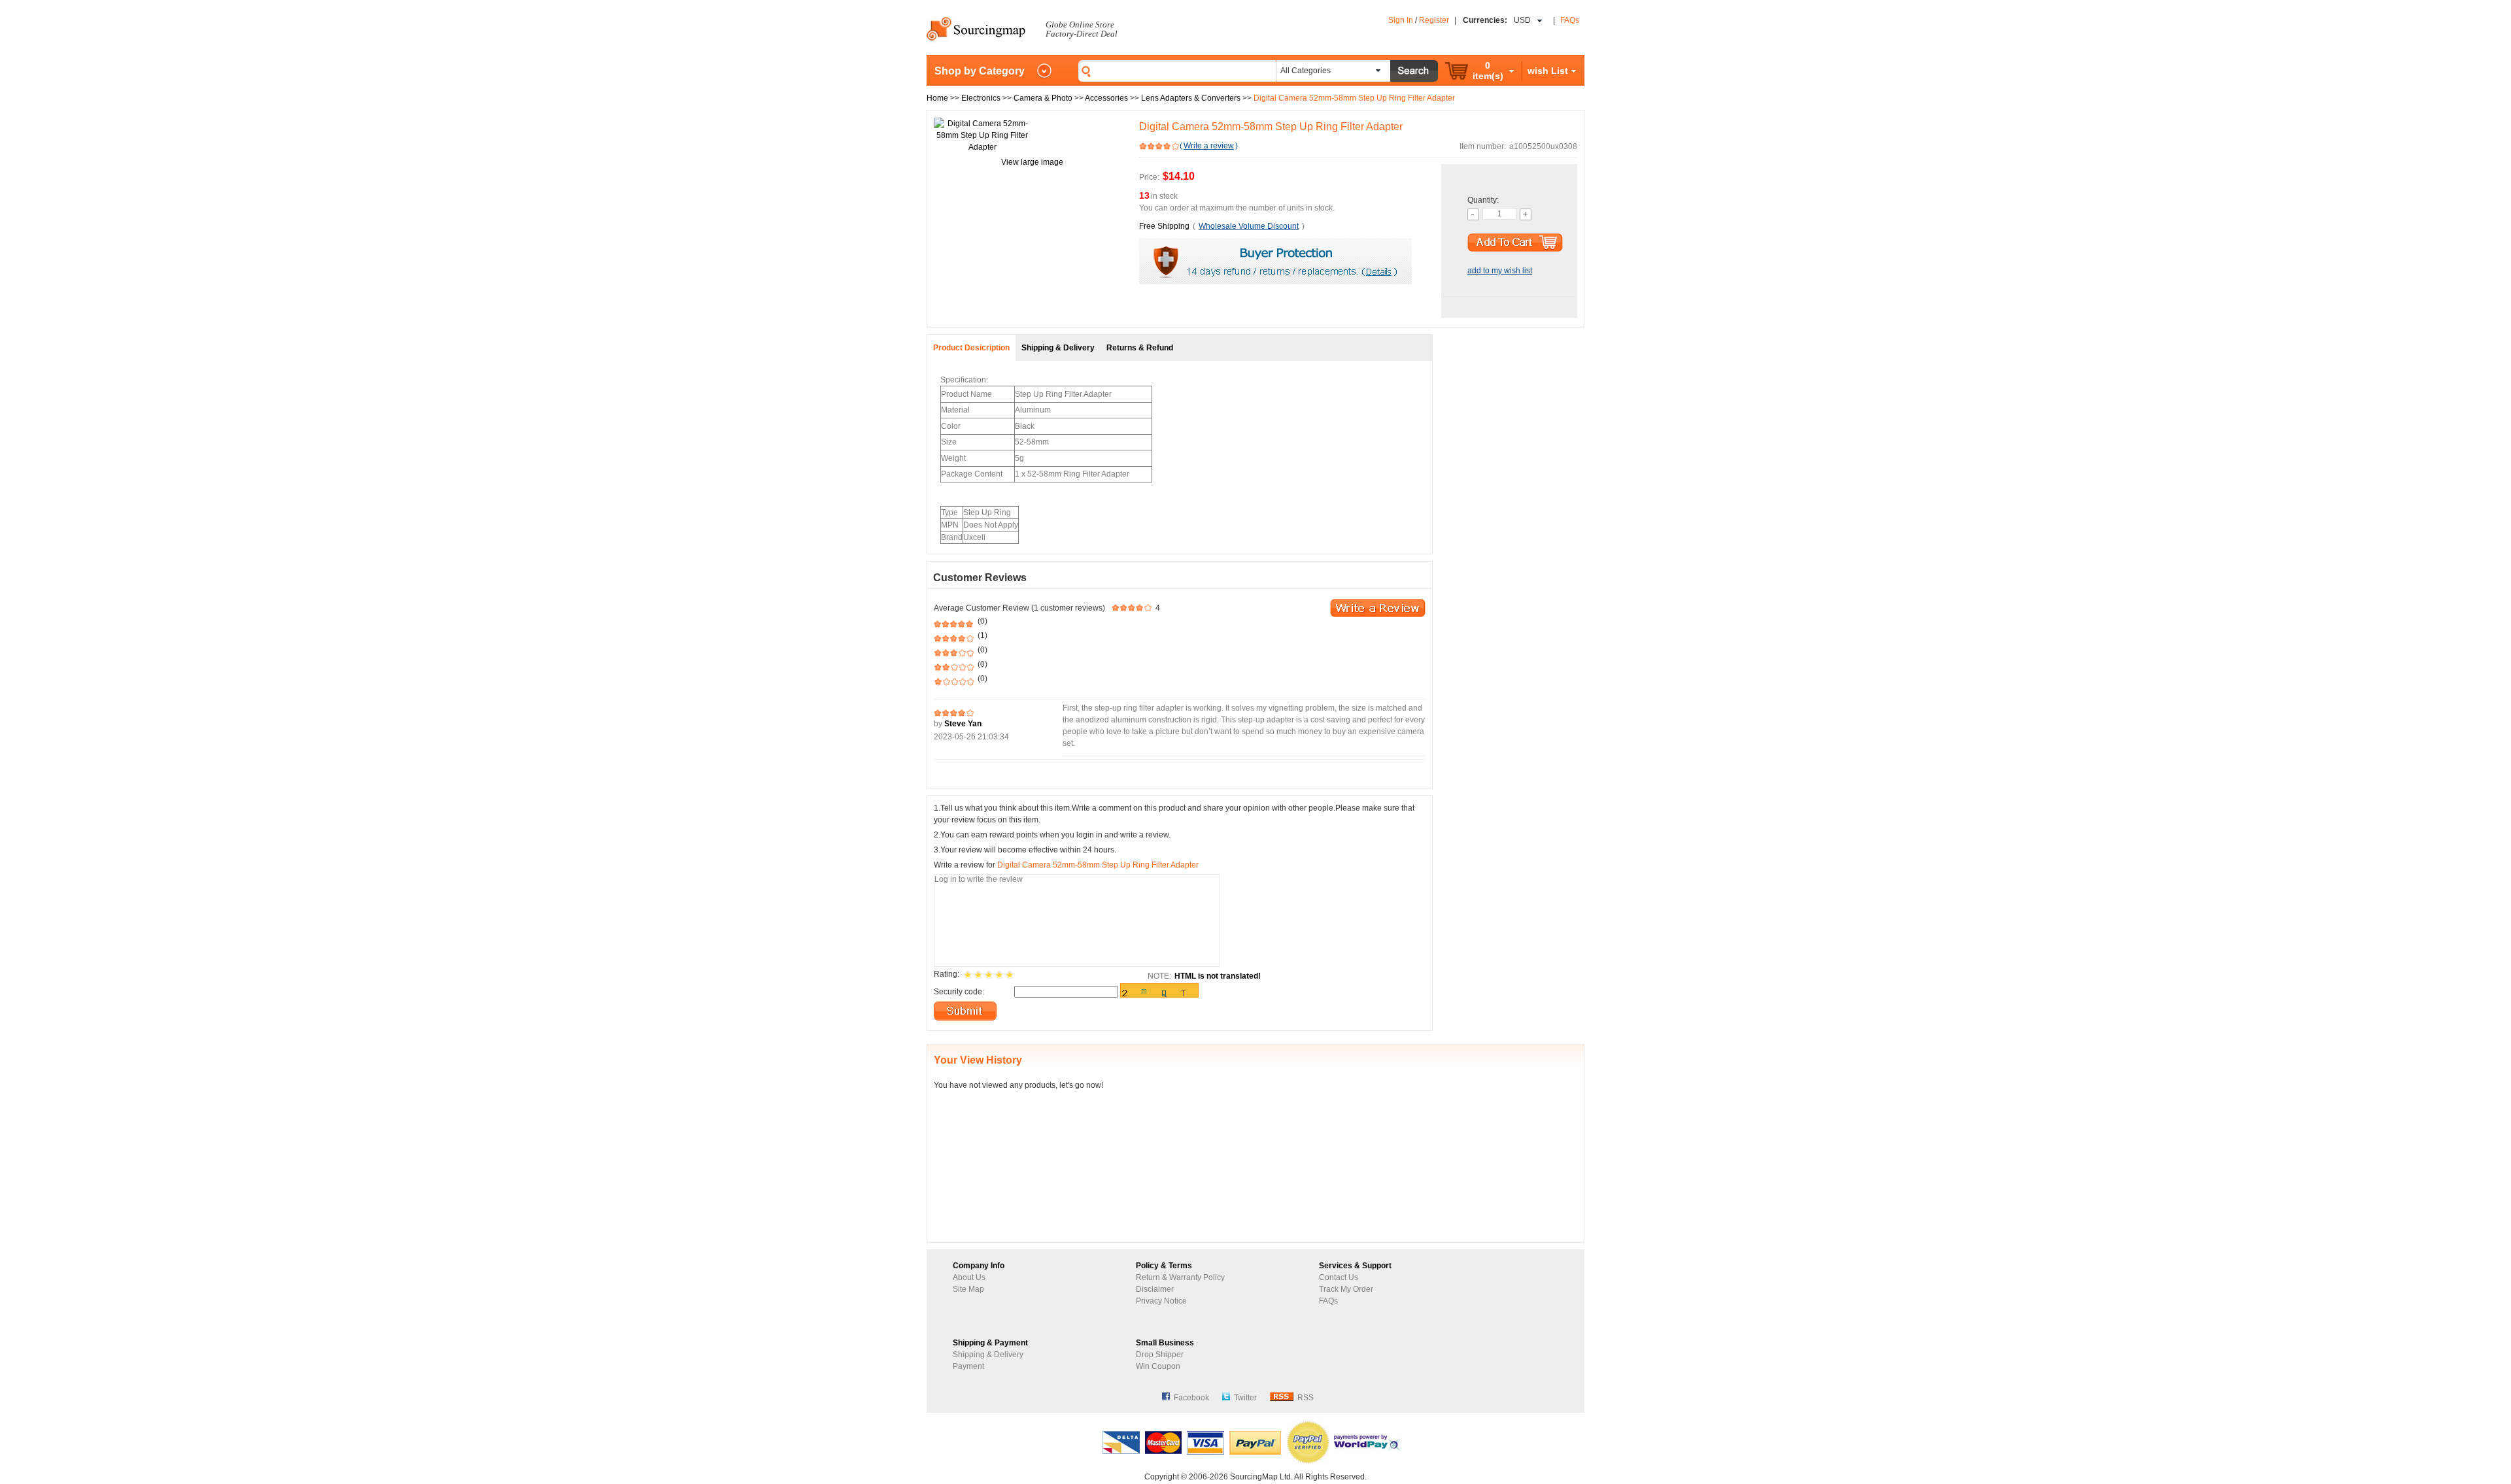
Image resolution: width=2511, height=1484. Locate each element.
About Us (969, 1277)
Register (1434, 20)
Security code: (959, 992)
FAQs (1570, 20)
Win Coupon (1158, 1366)
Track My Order (1346, 1289)
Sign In (1401, 20)
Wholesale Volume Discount (1249, 226)
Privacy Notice (1161, 1301)
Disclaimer (1155, 1289)
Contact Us (1339, 1277)
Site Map (968, 1289)
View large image (1032, 162)
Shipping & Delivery (988, 1355)
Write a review (1209, 146)
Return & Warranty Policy (1180, 1277)
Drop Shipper (1160, 1355)
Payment (968, 1366)
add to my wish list (1500, 271)
